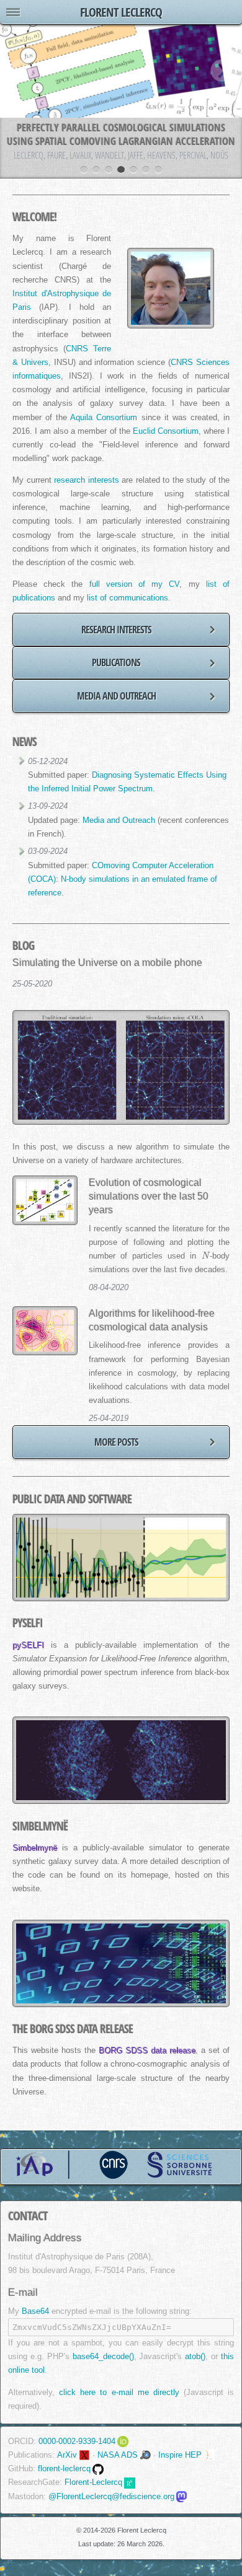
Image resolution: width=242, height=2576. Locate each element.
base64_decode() (103, 2356)
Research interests (116, 630)
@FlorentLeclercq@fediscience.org (111, 2496)
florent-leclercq (64, 2468)
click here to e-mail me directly (119, 2392)
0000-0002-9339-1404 (77, 2441)
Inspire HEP (180, 2455)
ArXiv (67, 2455)
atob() (195, 2356)
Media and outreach (116, 696)
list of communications (128, 598)
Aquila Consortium (104, 418)
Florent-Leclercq (93, 2482)
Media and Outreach (119, 820)
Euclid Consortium (166, 431)
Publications (116, 662)
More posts (116, 1442)
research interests (87, 480)
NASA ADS (118, 2455)
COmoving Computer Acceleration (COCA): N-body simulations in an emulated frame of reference (123, 879)
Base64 (35, 2311)
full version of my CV (135, 584)
